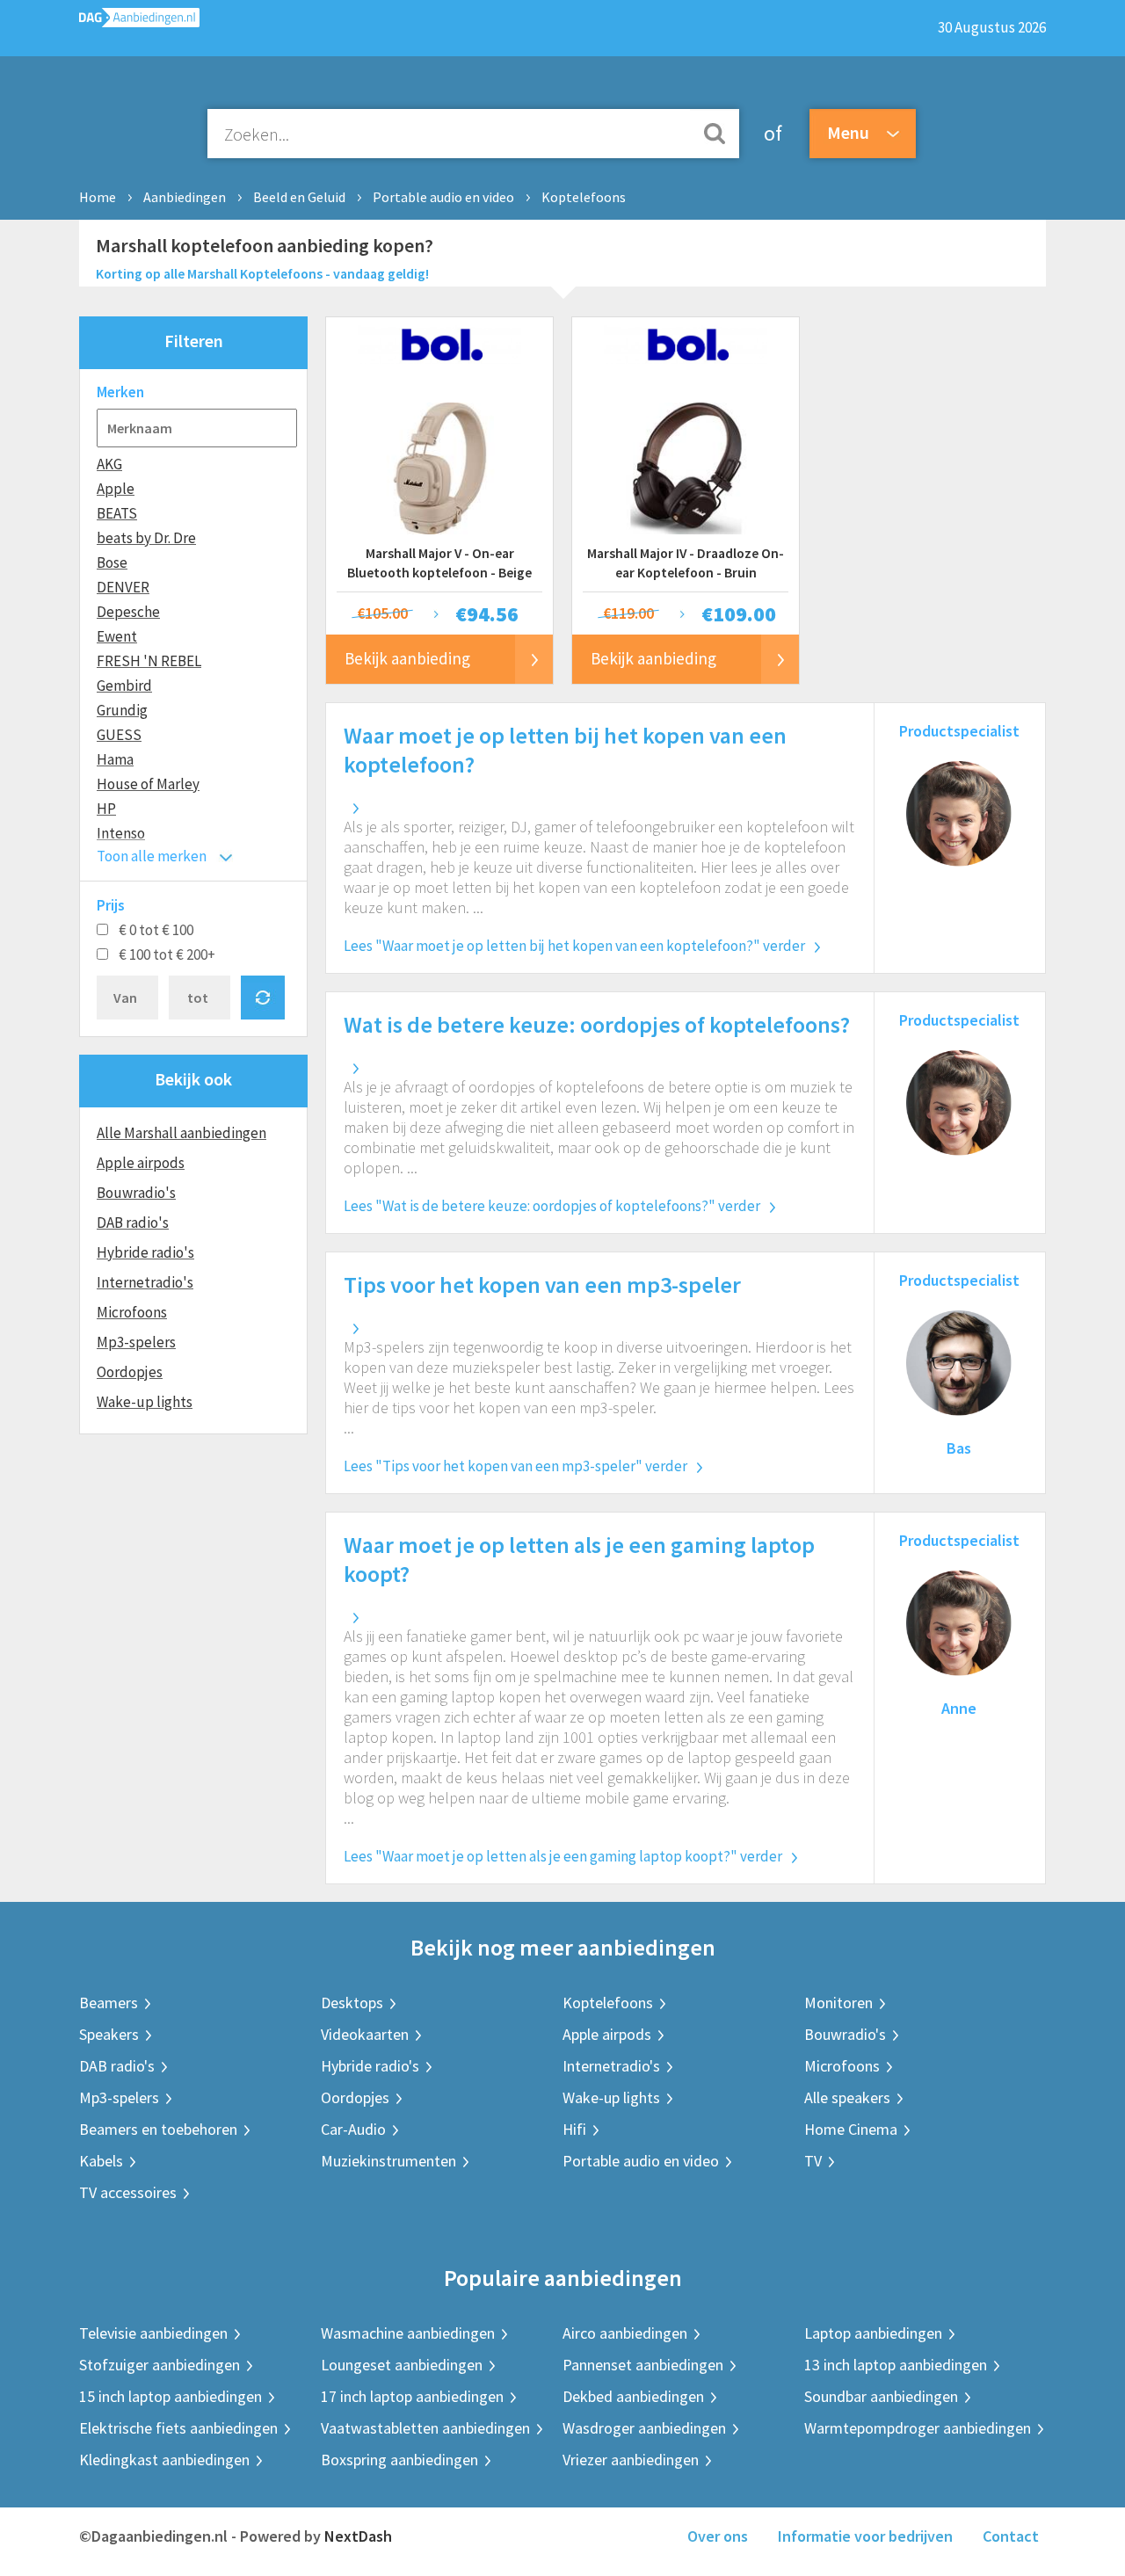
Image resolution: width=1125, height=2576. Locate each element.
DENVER (123, 587)
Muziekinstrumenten (388, 2161)
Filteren (194, 341)
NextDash (358, 2536)
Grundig (122, 710)
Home (98, 197)
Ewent (117, 636)
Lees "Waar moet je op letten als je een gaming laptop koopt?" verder (563, 1856)
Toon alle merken (152, 856)
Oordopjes (130, 1372)
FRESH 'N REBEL (149, 661)
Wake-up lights (145, 1402)
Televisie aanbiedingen (153, 2333)
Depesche (128, 612)
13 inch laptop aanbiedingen (896, 2365)
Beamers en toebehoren (158, 2129)
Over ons (718, 2536)
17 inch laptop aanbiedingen (412, 2396)
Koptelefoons (584, 197)
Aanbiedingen (185, 197)
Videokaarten (365, 2034)
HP (106, 809)
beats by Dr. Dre (146, 538)
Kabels (101, 2161)
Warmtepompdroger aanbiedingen (918, 2428)
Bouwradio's (136, 1193)
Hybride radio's (145, 1252)
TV (813, 2161)
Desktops (352, 2003)
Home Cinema (851, 2129)
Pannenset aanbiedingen (643, 2365)
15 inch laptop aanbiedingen (171, 2396)
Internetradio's (145, 1282)
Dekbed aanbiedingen (633, 2396)
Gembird (124, 686)
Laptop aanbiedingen (873, 2333)
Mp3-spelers (136, 1342)
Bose (112, 562)
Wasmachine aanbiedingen (408, 2333)
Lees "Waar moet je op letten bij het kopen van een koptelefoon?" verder (574, 946)
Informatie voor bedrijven (865, 2536)
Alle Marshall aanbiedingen (181, 1133)
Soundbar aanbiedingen (881, 2396)
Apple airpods (141, 1163)
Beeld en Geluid (299, 197)
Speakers (109, 2034)
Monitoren (838, 2003)
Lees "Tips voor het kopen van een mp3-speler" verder (515, 1466)
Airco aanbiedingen (625, 2333)
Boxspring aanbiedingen (399, 2460)
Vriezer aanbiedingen (631, 2460)
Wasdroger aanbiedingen (644, 2428)
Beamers (109, 2003)
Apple (116, 489)
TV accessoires (128, 2192)
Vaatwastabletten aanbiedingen (425, 2428)
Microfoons (132, 1312)
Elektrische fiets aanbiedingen (178, 2428)
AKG (109, 464)
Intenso (121, 833)
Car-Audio (353, 2129)
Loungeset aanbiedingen (402, 2365)
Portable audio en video (443, 197)
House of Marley (148, 784)
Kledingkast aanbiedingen (164, 2460)
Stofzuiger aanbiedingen (160, 2365)
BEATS (117, 513)
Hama (115, 759)
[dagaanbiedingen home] (139, 22)
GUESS (119, 735)
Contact (1011, 2536)
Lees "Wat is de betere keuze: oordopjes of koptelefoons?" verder (552, 1206)
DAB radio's (133, 1223)
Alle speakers (847, 2097)
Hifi (574, 2129)
